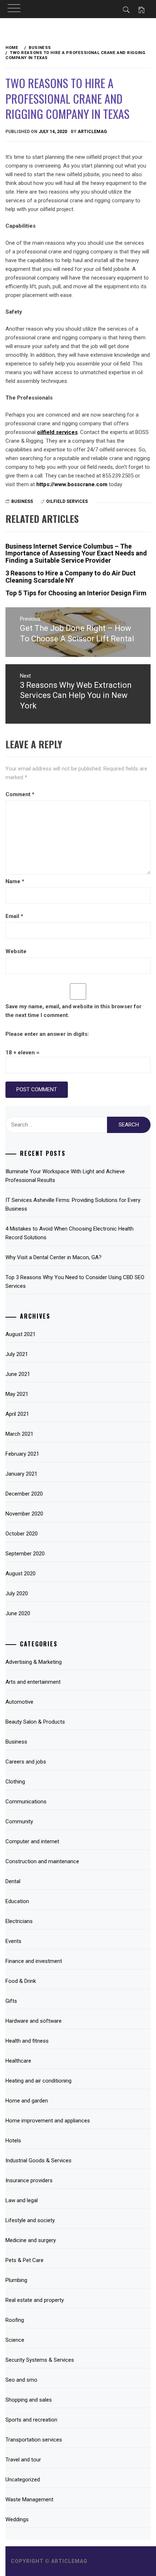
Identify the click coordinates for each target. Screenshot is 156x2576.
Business (22, 501)
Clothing (15, 1782)
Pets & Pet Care (24, 2260)
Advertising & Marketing (34, 1662)
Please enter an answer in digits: (47, 1034)
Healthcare (18, 2061)
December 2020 (24, 1494)
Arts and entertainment (33, 1682)
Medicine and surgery (31, 2240)
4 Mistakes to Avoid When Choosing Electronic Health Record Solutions (69, 1233)
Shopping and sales (29, 2400)
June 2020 (18, 1613)
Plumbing (16, 2280)
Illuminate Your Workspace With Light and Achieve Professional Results (65, 1176)
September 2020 (25, 1554)
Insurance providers (29, 2180)
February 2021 (22, 1454)
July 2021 (17, 1354)
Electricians (19, 1921)
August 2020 (20, 1574)
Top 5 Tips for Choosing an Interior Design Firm (76, 593)
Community (19, 1822)
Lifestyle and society (30, 2220)
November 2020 (24, 1514)
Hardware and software (34, 2021)
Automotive (19, 1702)
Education (17, 1901)
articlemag (92, 132)
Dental (13, 1881)
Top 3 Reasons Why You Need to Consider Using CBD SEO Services (75, 1282)
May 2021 (17, 1394)
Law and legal (22, 2200)
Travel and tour (23, 2460)
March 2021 (19, 1434)
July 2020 (17, 1593)
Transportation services (34, 2440)
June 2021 (18, 1374)
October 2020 (22, 1534)
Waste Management (29, 2499)
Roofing (15, 2320)
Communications (26, 1802)
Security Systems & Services (40, 2360)
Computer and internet (32, 1841)
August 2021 (20, 1334)
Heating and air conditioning (38, 2081)
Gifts (11, 2001)
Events (13, 1941)
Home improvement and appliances (48, 2121)
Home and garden (27, 2101)
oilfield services (67, 501)
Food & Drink (21, 1981)
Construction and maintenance (42, 1861)
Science (15, 2340)
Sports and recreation (31, 2420)
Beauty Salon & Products (35, 1722)
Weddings (17, 2519)
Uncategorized (23, 2480)
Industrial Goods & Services (38, 2161)
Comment (20, 794)
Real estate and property (35, 2300)
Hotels (13, 2141)
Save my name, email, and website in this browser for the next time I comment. (73, 1011)
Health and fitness (27, 2041)
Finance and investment (34, 1961)
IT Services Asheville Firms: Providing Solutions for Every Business (73, 1204)
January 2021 (21, 1474)
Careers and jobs (26, 1762)
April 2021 (17, 1414)
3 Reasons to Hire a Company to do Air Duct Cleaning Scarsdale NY (71, 577)
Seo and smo (21, 2380)
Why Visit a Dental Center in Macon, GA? (54, 1257)
